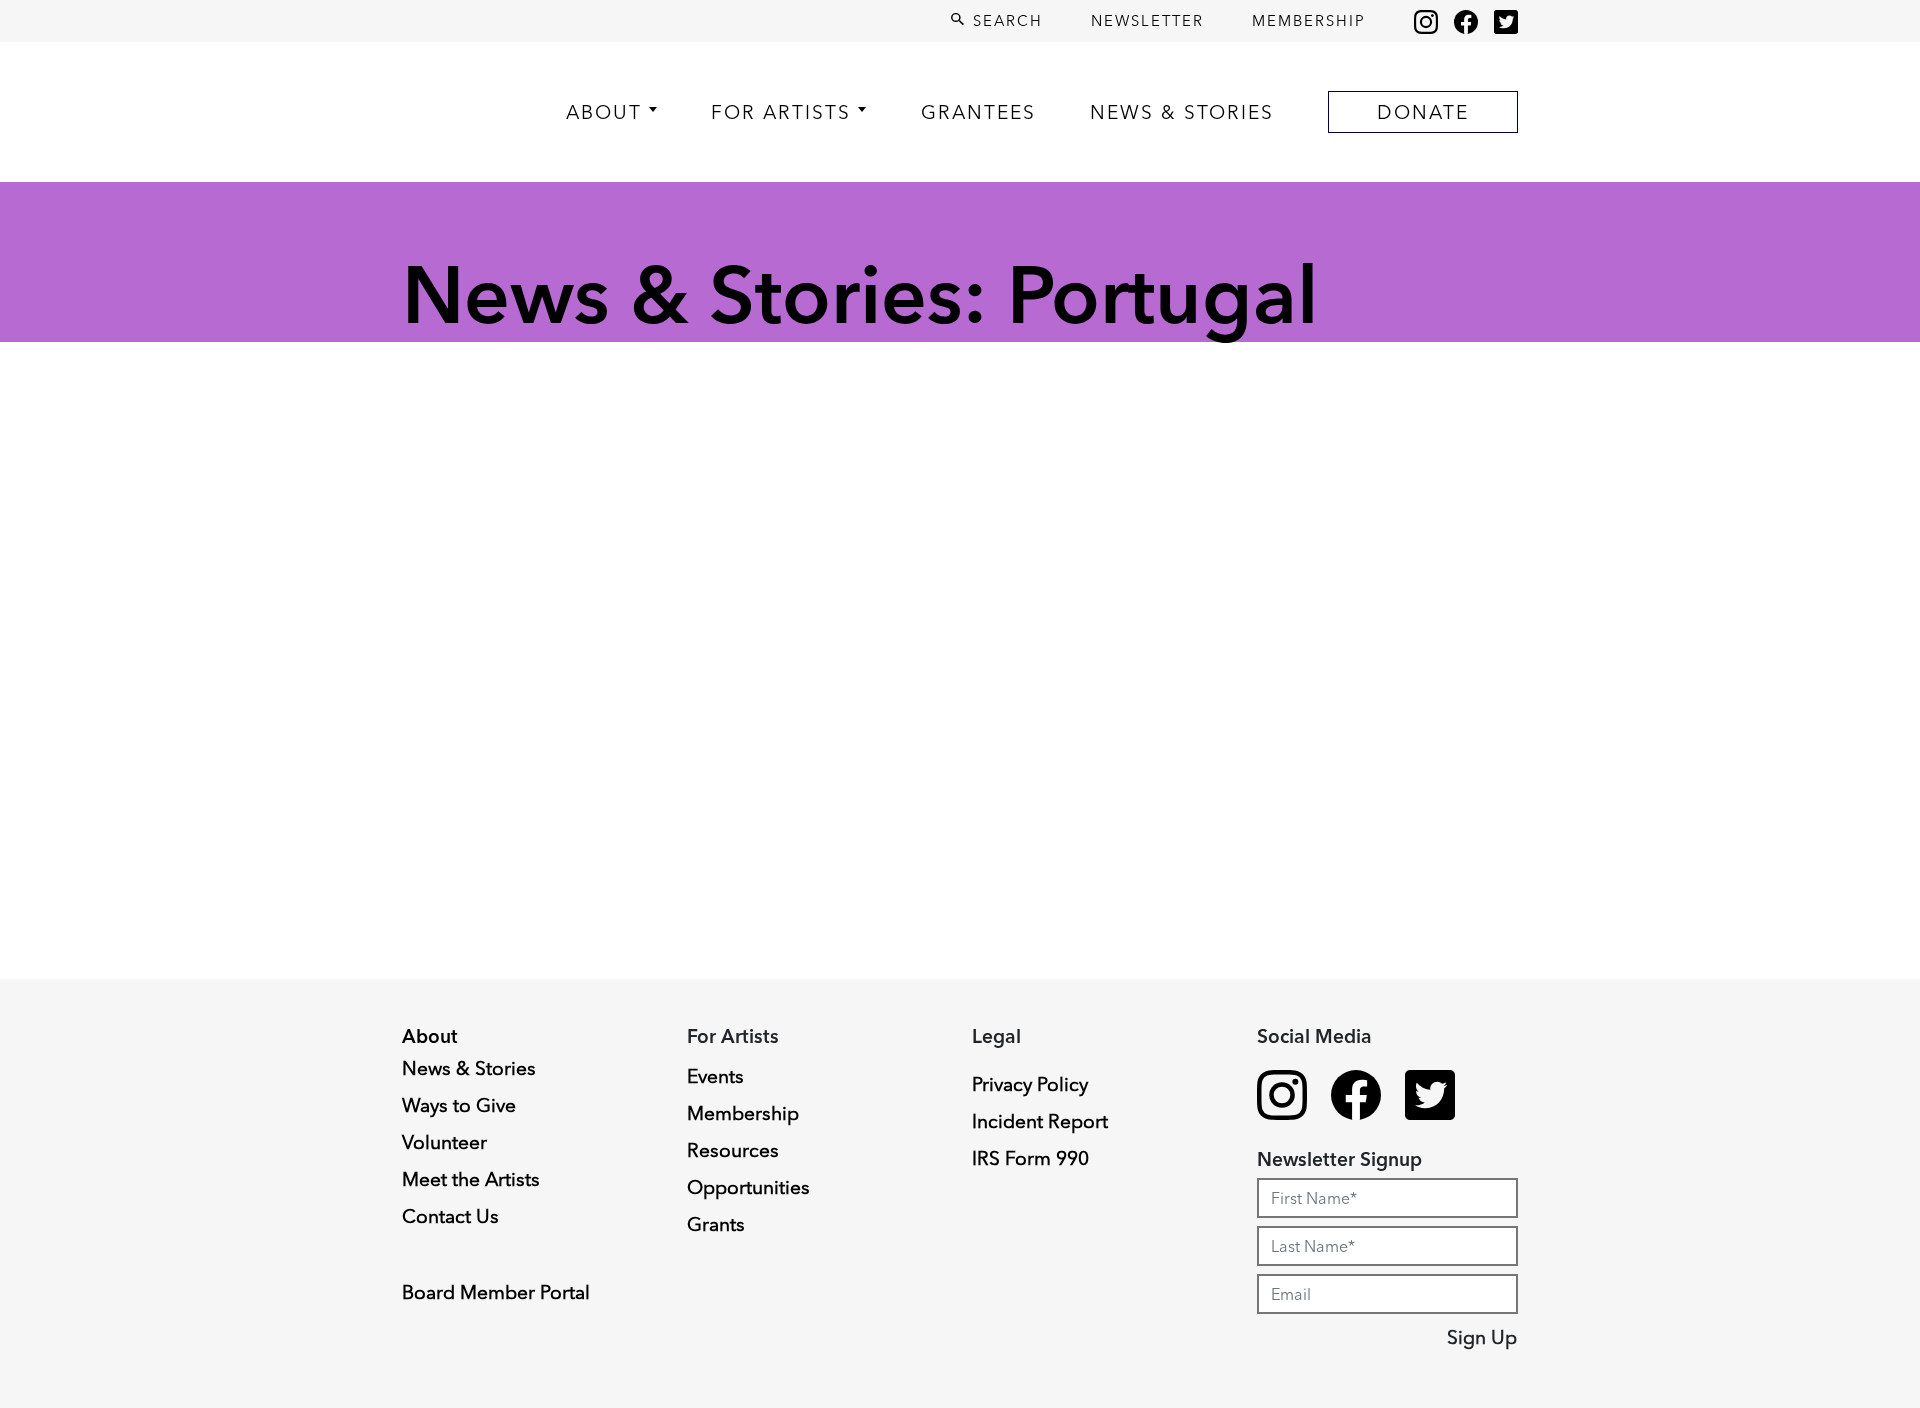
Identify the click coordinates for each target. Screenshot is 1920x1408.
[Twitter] (1506, 21)
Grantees (978, 112)
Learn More (92, 1249)
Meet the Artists (471, 1179)
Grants (716, 1224)
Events (715, 1076)
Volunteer (444, 1142)
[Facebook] (1466, 21)
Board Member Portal (496, 1292)
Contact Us (450, 1216)
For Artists (781, 112)
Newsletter (1147, 20)
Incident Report (1040, 1121)
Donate (1423, 112)
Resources (733, 1150)
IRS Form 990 (1030, 1158)
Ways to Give (459, 1105)
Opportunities (748, 1187)
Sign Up (1482, 1337)
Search (1005, 20)
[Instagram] (1426, 21)
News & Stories (1182, 112)
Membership (1309, 20)
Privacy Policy (1030, 1084)
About (604, 112)
